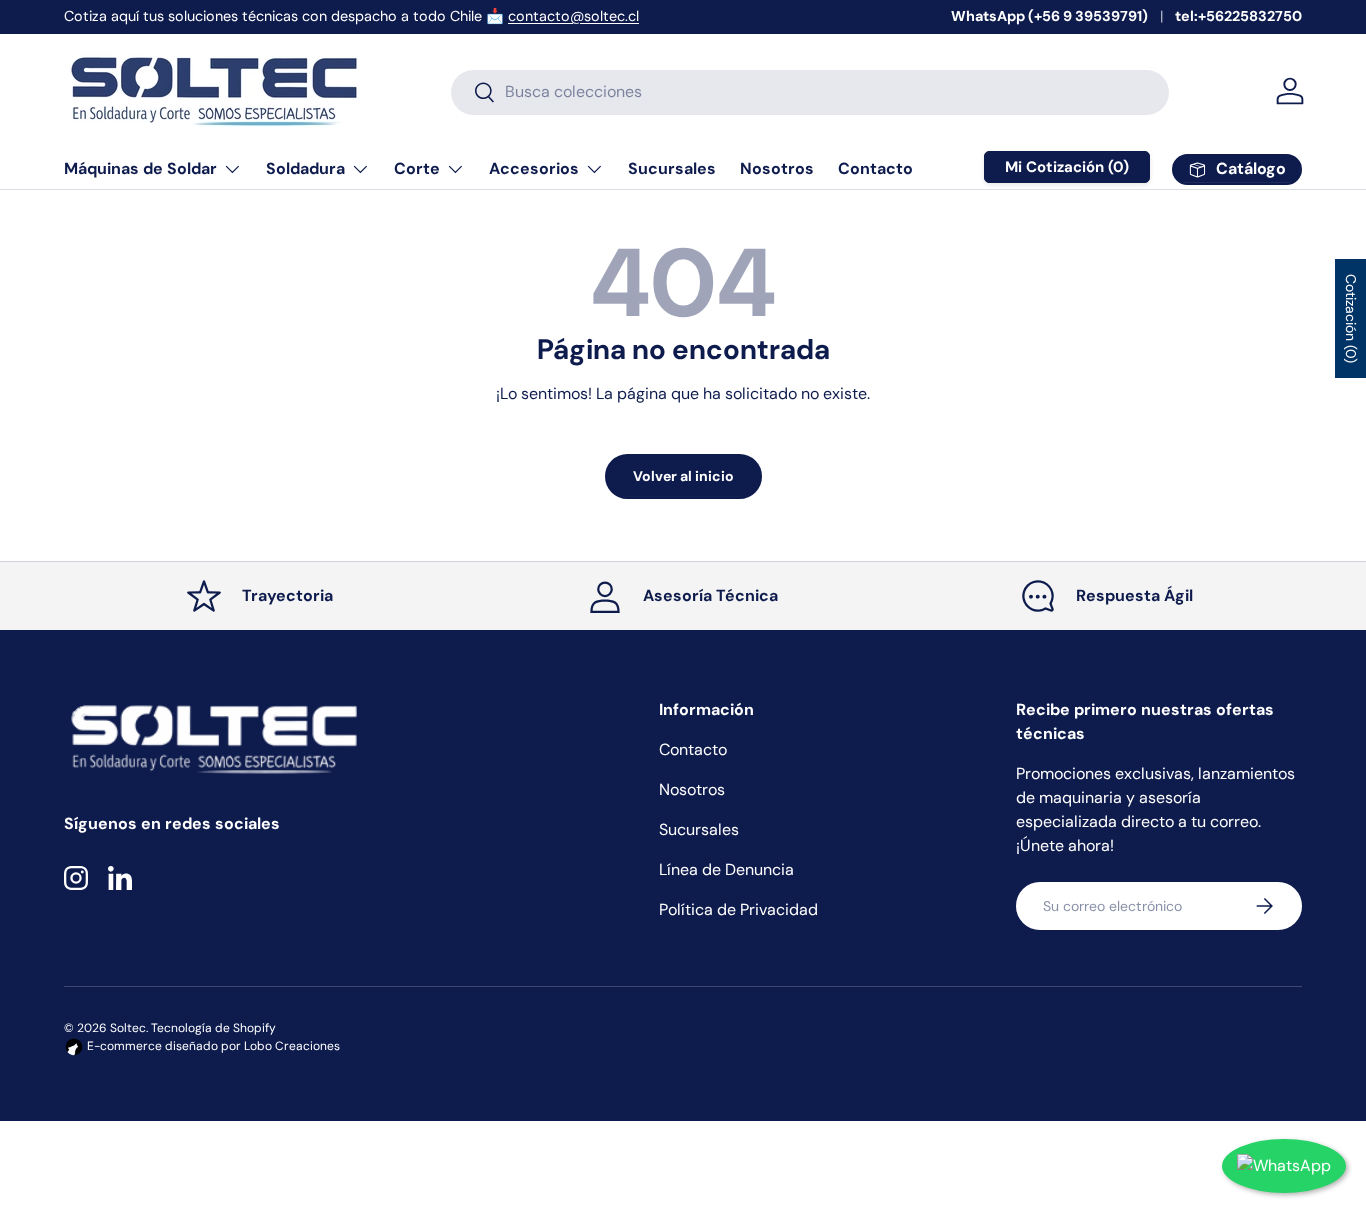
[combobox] (810, 91)
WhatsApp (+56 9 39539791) (1049, 16)
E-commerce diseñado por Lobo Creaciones (212, 1046)
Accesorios (534, 168)
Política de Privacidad (738, 909)
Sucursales (672, 168)
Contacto (875, 168)
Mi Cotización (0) (1067, 167)
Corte (417, 168)
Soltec (128, 1028)
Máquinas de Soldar (140, 168)
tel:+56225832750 (1238, 16)
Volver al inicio (683, 476)
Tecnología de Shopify (213, 1028)
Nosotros (777, 168)
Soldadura (305, 168)
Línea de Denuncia (726, 869)
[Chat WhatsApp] (1284, 1166)
